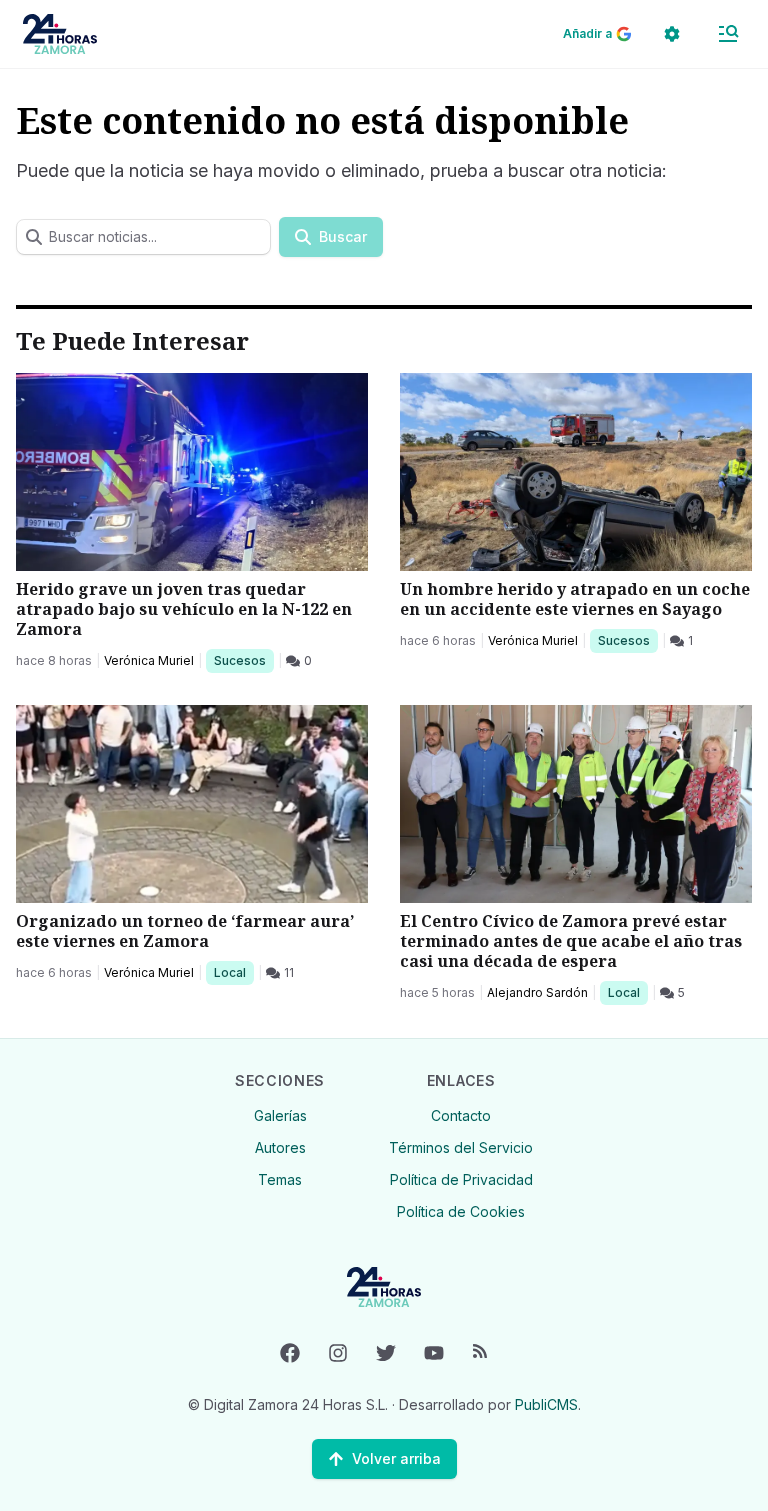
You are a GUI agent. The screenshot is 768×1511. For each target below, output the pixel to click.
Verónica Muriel (149, 660)
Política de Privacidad (461, 1179)
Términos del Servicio (461, 1147)
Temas (280, 1179)
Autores (280, 1147)
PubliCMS (546, 1404)
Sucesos (243, 660)
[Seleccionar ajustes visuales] (672, 34)
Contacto (461, 1115)
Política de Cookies (461, 1211)
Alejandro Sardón (537, 992)
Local (233, 972)
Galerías (280, 1115)
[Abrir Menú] (728, 34)
